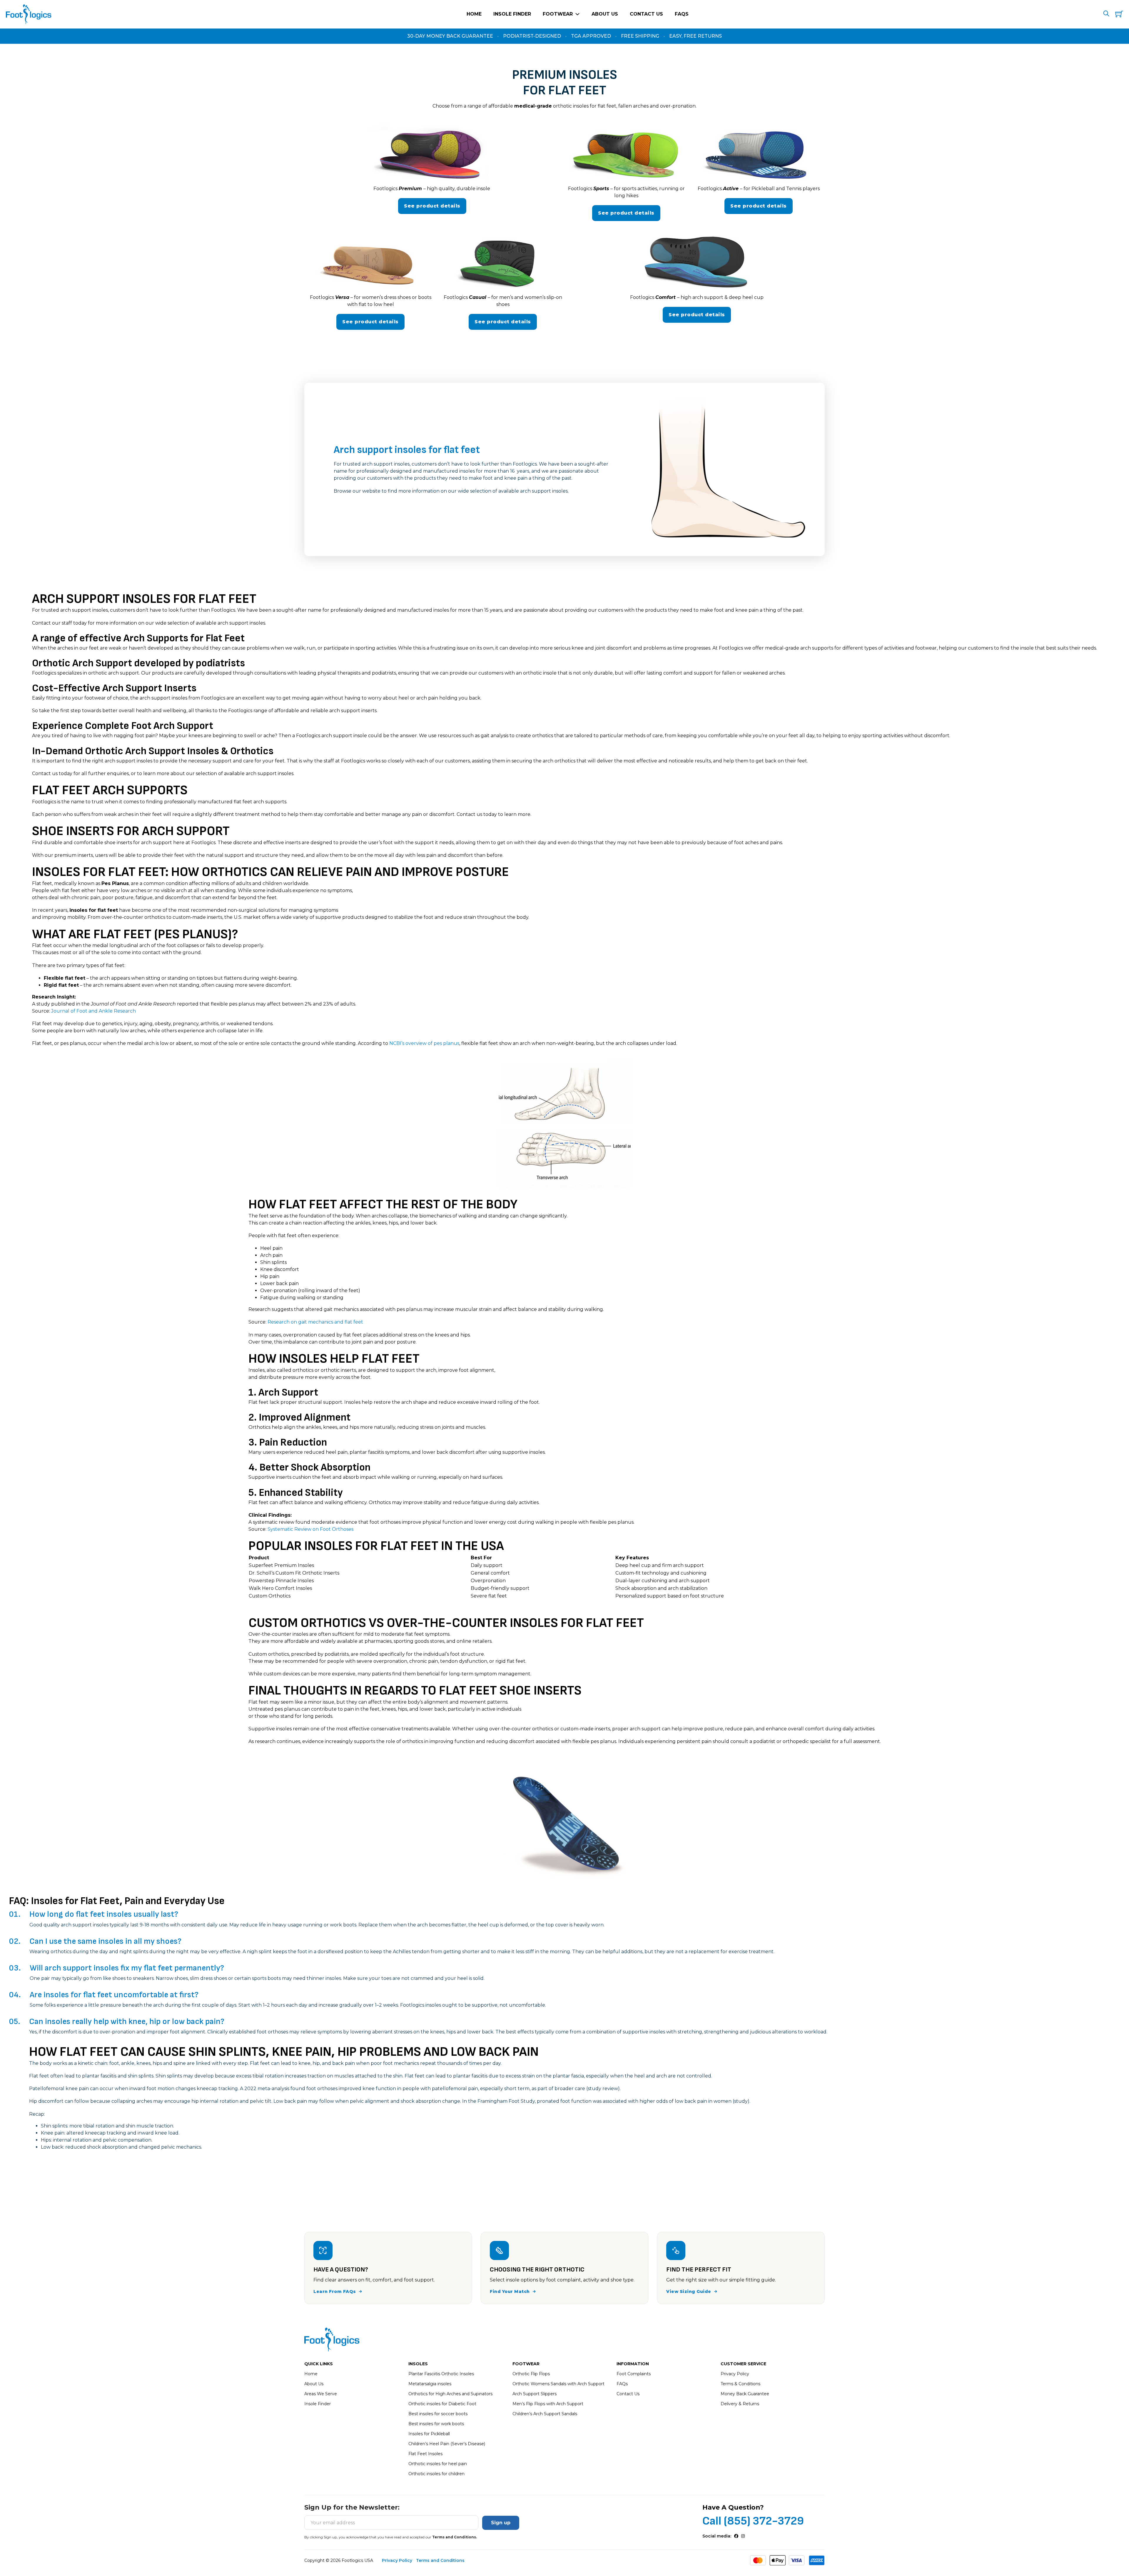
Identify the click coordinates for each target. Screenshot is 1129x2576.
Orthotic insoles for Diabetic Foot (442, 2404)
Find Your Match (510, 2291)
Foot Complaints (634, 2374)
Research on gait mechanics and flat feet (315, 1322)
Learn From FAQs (335, 2291)
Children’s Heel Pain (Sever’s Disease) (447, 2444)
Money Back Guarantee (745, 2394)
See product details (432, 206)
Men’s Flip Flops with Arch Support (548, 2404)
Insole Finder (512, 14)
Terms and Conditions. (455, 2537)
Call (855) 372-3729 (753, 2521)
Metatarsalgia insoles (430, 2384)
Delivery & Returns (740, 2404)
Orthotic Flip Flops (531, 2374)
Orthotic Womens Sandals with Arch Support (558, 2384)
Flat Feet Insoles (425, 2454)
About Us (605, 14)
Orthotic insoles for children (436, 2474)
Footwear (558, 14)
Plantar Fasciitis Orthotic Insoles (441, 2374)
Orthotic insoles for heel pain (438, 2464)
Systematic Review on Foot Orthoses (310, 1529)
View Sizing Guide (689, 2291)
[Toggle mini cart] (1119, 14)
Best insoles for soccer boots (438, 2414)
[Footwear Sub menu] (577, 14)
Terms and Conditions (440, 2560)
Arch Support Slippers (535, 2394)
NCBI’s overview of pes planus (424, 1043)
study (741, 2101)
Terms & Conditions (740, 2384)
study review (603, 2089)
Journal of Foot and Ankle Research (93, 1011)
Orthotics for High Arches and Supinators (450, 2394)
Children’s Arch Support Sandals (545, 2414)
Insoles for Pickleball (429, 2434)
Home (474, 14)
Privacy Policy (735, 2374)
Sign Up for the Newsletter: (352, 2508)
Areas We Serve (321, 2394)
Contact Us (646, 14)
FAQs (682, 14)
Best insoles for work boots (436, 2424)
